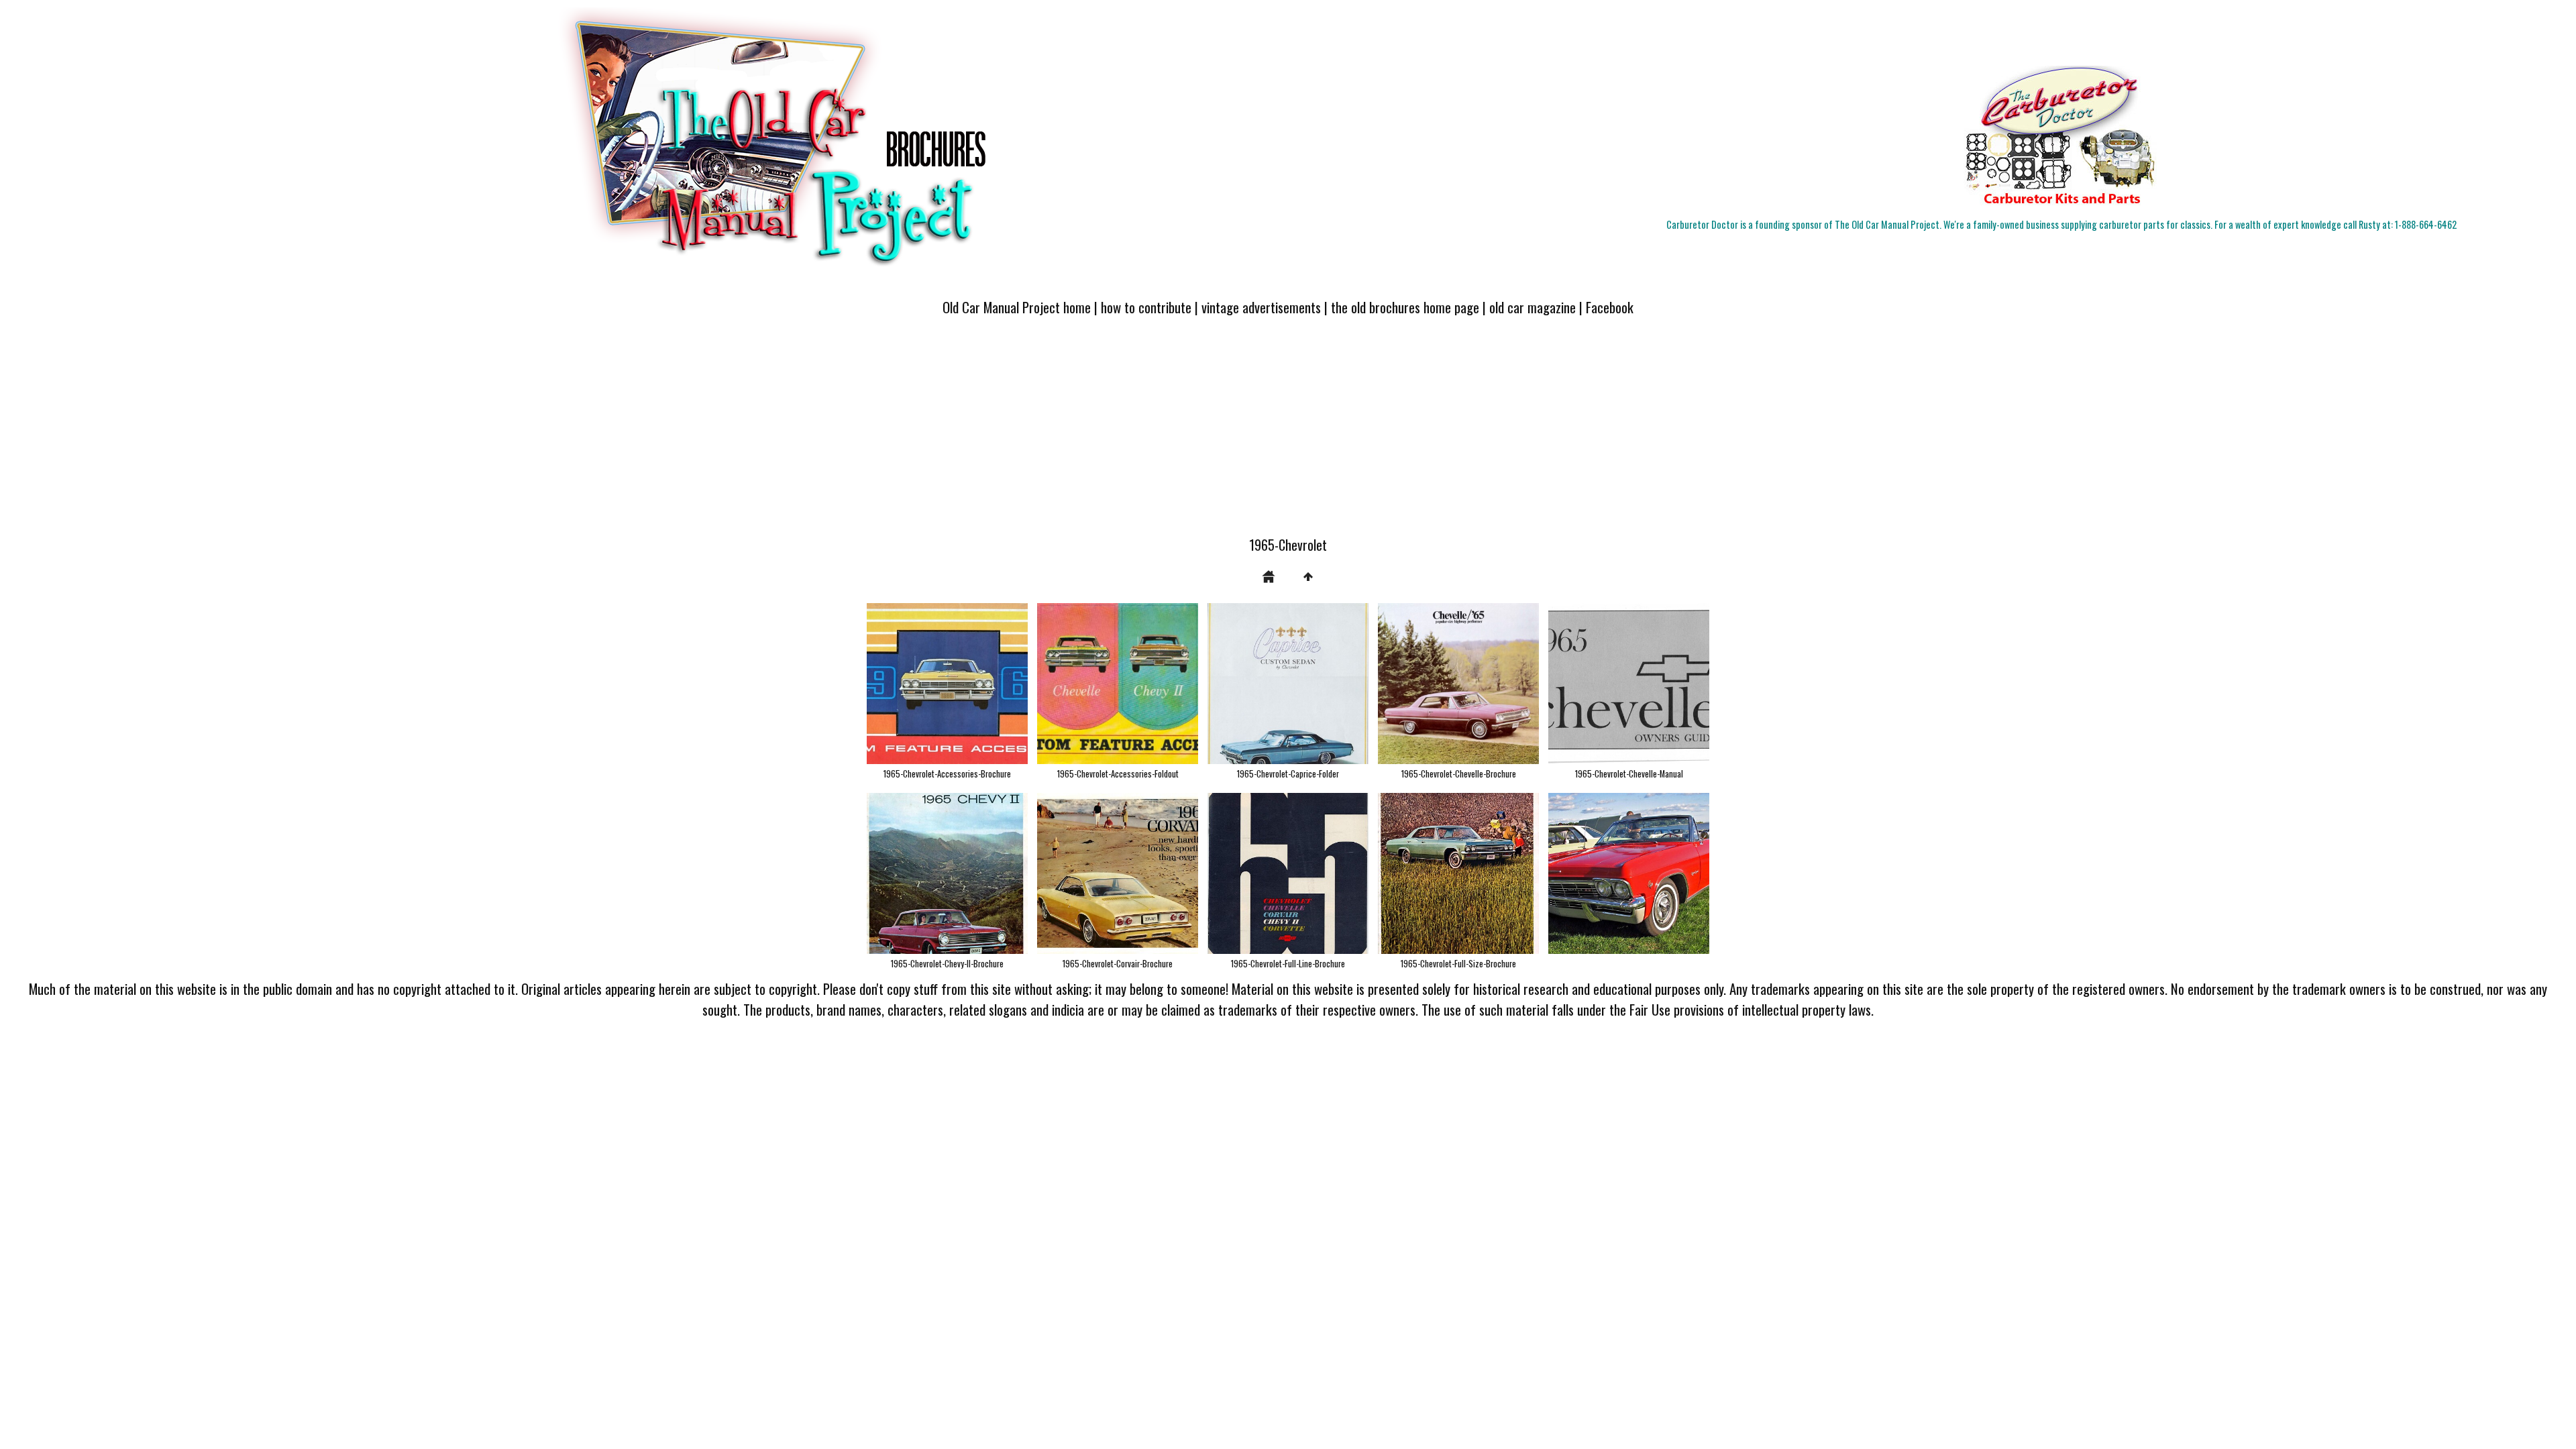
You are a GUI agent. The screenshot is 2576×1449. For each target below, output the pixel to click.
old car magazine (1533, 307)
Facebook (1610, 307)
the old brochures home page (1405, 307)
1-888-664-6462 (2426, 224)
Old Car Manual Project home (1017, 307)
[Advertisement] (1288, 434)
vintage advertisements (1261, 307)
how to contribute (1146, 307)
